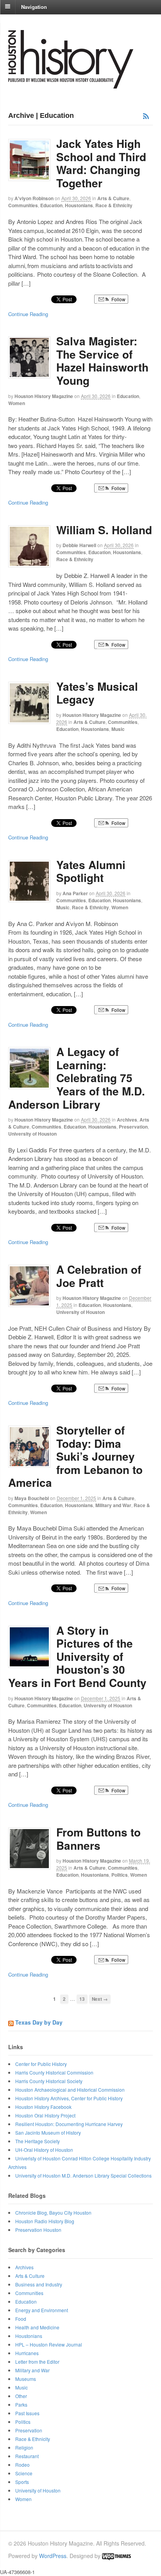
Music (118, 729)
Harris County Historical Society (49, 2081)
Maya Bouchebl (32, 1498)
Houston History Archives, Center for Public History (69, 2098)
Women (17, 403)
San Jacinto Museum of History (48, 2132)
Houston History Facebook (43, 2107)
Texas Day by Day (39, 2022)
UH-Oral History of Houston (44, 2150)
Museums (26, 2379)
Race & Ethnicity (114, 205)
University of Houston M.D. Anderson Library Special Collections (83, 2175)
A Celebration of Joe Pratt (99, 1276)
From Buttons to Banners (98, 1839)
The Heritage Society (38, 2141)
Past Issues (27, 2413)
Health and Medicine (37, 2327)
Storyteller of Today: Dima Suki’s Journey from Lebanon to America (75, 1456)
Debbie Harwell (79, 545)
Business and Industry (39, 2284)
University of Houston (32, 1134)
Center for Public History (41, 2064)
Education (51, 205)
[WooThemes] (116, 2556)
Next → (100, 1999)
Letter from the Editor (37, 2362)
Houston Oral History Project (45, 2115)
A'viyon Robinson (34, 198)
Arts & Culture (113, 198)
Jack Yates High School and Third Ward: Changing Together (101, 163)
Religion (24, 2447)
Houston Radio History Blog (45, 2221)
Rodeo (22, 2465)
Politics (120, 1875)
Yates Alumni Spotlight (91, 871)
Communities (23, 205)
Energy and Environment (42, 2310)
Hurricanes (27, 2353)
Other (21, 2396)
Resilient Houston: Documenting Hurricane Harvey (69, 2124)
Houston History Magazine (44, 396)
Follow (118, 299)
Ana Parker (75, 893)
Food (21, 2319)
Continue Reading (28, 314)
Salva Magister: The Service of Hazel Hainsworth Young (102, 361)
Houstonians (79, 205)
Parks (21, 2404)
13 (82, 1999)
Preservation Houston (38, 2230)
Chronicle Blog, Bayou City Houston (53, 2212)
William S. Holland (104, 530)
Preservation (133, 1127)
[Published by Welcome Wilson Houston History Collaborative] (71, 84)
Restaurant (27, 2456)
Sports (22, 2482)
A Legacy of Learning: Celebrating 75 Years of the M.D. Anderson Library (77, 1078)
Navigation (34, 6)
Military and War (113, 1505)
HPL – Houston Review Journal (49, 2344)
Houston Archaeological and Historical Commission (70, 2090)
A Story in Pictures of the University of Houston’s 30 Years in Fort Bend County (79, 1656)
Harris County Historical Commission (54, 2072)
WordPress (53, 2556)
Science (24, 2473)
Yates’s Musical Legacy (97, 693)
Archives (127, 1120)
